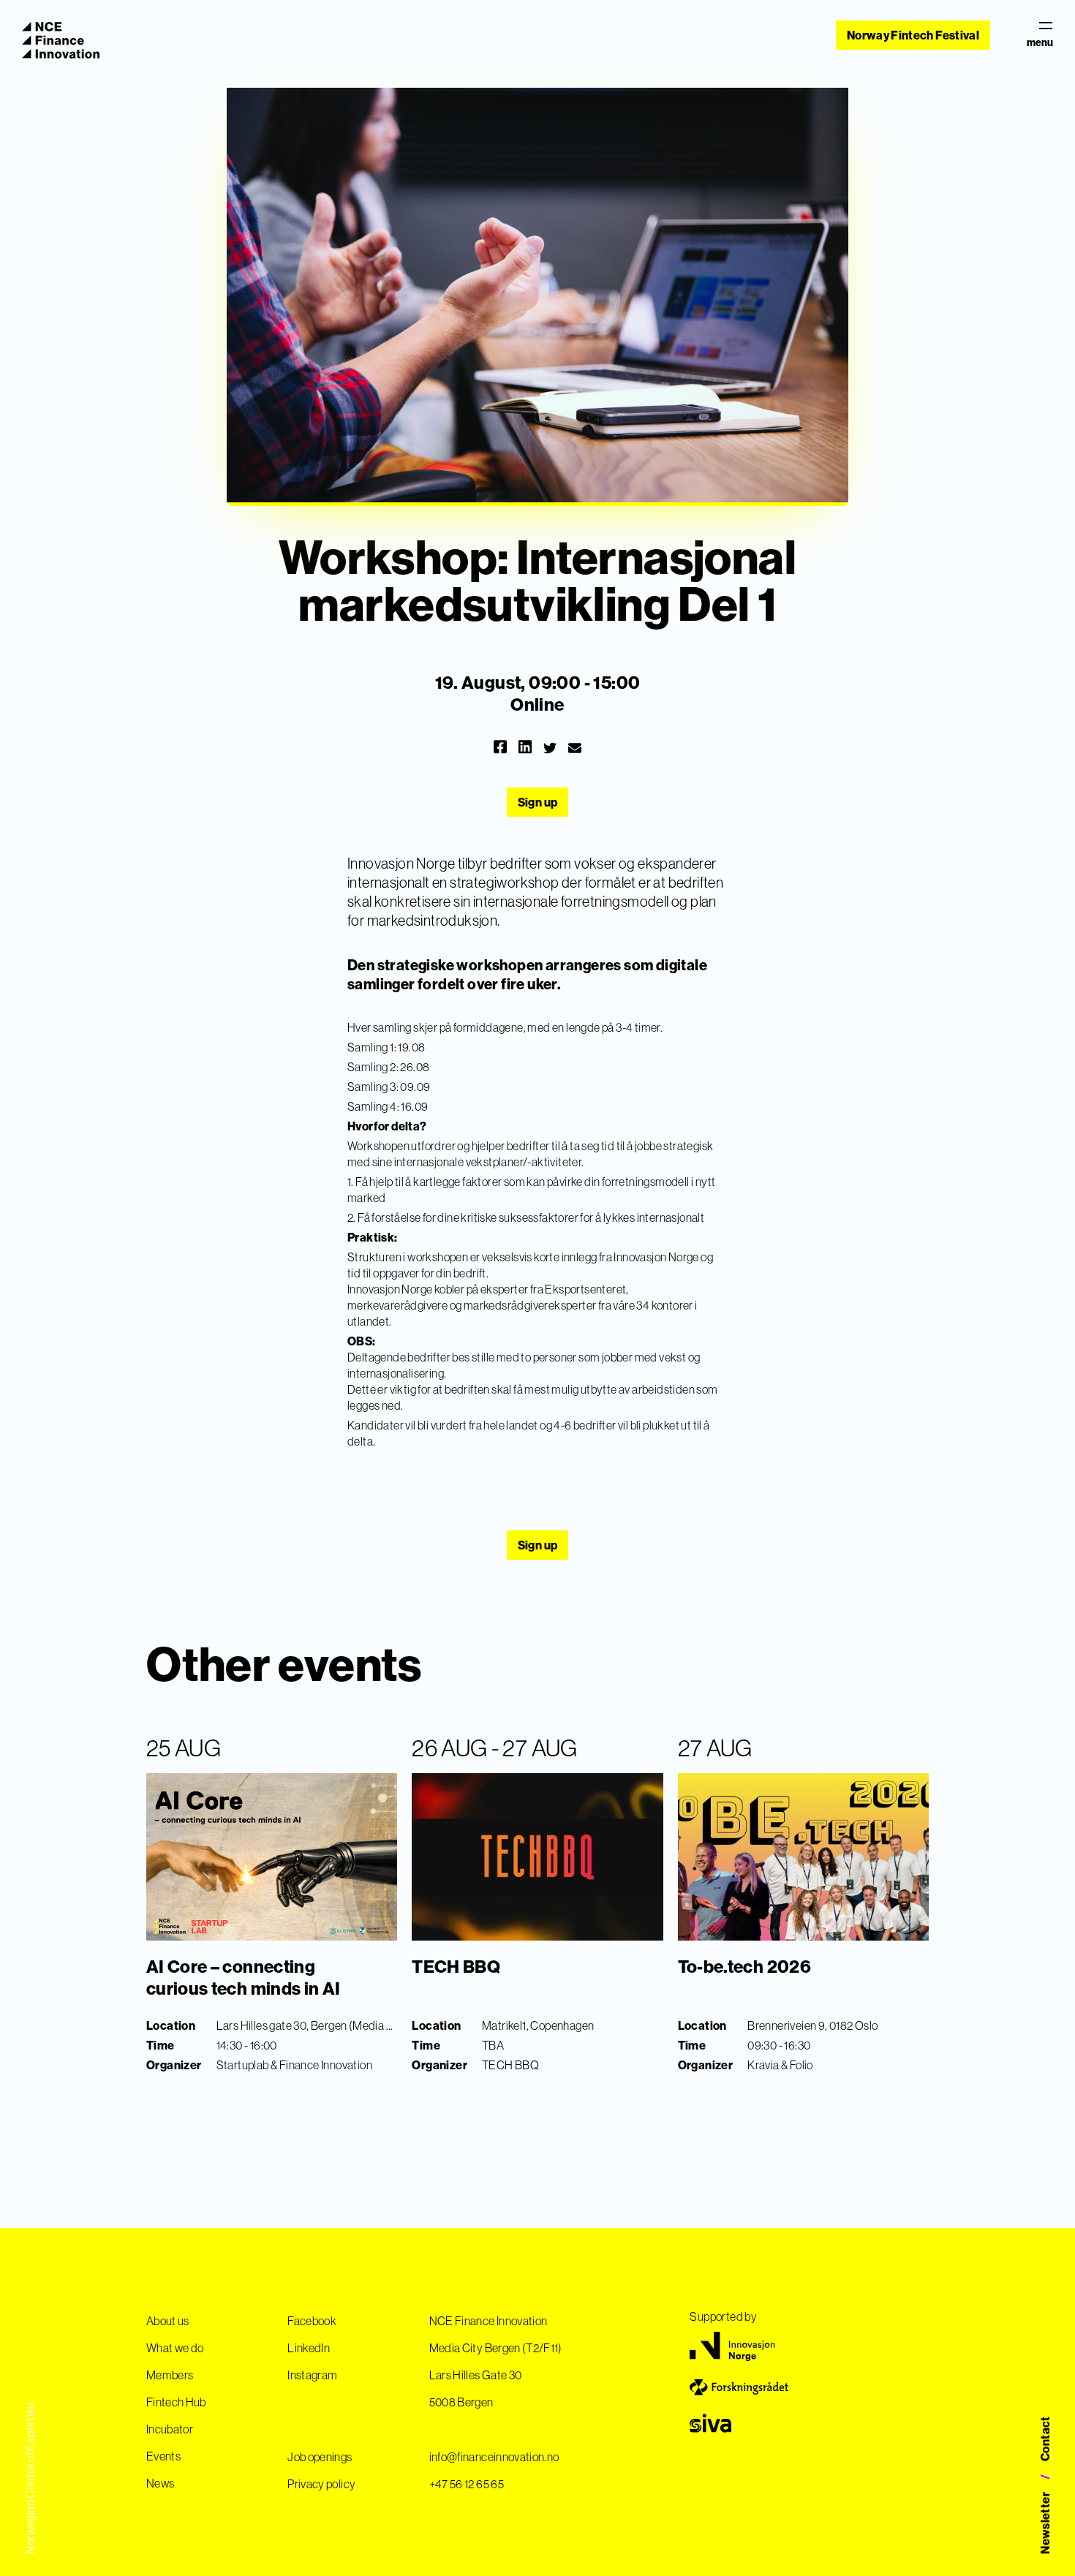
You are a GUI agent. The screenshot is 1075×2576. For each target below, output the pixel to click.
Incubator (170, 2429)
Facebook (312, 2321)
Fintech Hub (176, 2402)
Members (170, 2375)
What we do (175, 2348)
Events (163, 2456)
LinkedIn (309, 2348)
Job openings (320, 2457)
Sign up (537, 802)
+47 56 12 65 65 (467, 2484)
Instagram (312, 2375)
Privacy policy (321, 2484)
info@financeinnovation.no (494, 2457)
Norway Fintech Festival (913, 35)
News (160, 2483)
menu (1040, 42)
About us (168, 2321)
